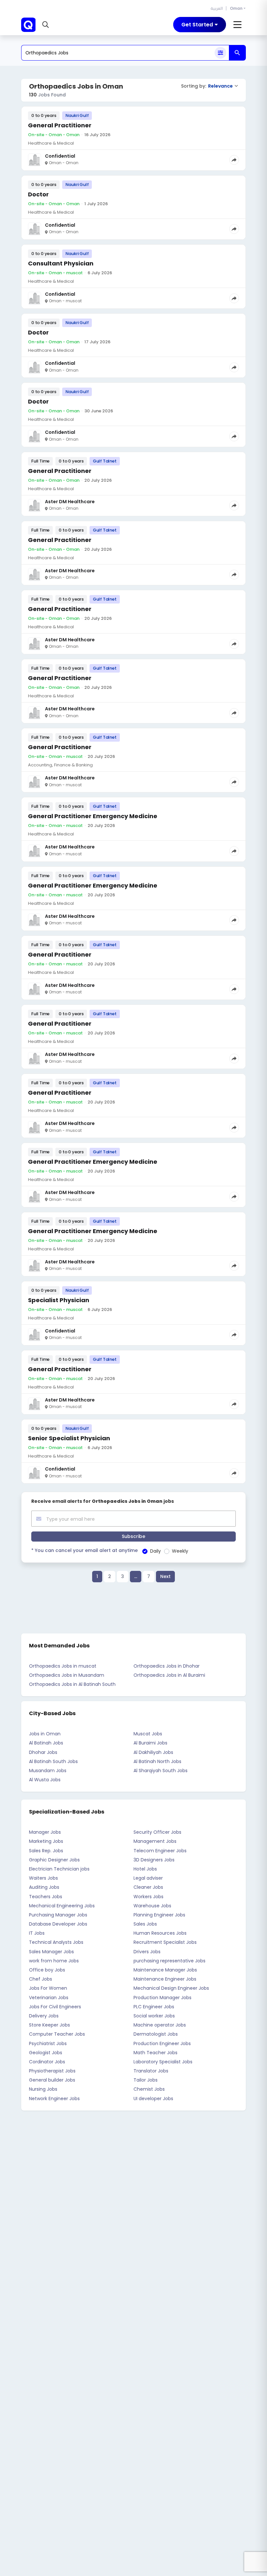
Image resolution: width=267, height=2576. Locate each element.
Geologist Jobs (46, 2053)
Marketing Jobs (46, 1841)
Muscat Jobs (148, 1734)
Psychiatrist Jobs (48, 2043)
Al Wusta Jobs (45, 1780)
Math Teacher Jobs (155, 2053)
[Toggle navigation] (238, 25)
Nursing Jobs (43, 2089)
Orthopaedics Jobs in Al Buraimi (169, 1675)
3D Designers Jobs (154, 1860)
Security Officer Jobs (157, 1832)
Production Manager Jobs (162, 1998)
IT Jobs (37, 1933)
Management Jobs (155, 1841)
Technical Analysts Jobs (56, 1942)
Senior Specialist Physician (69, 1438)
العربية (217, 8)
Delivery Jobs (44, 2016)
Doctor (38, 194)
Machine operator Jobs (160, 2025)
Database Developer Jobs (58, 1924)
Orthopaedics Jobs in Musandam (67, 1675)
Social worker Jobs (154, 2016)
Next (165, 1576)
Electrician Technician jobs (59, 1869)
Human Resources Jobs (160, 1933)
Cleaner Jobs (148, 1887)
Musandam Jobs (48, 1771)
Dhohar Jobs (43, 1752)
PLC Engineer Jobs (154, 2007)
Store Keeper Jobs (49, 2025)
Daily (155, 1551)
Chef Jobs (41, 1979)
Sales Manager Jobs (51, 1952)
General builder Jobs (52, 2080)
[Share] (234, 160)
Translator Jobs (151, 2071)
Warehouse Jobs (152, 1906)
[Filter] (220, 53)
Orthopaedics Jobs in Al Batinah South (72, 1684)
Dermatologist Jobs (156, 2034)
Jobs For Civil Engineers (55, 2007)
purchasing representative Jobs (169, 1961)
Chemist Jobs (149, 2089)
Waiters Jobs (43, 1878)
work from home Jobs (54, 1961)
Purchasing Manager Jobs (58, 1915)
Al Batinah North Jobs (157, 1761)
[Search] (237, 53)
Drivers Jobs (147, 1952)
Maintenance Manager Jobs (165, 1970)
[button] (46, 25)
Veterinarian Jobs (49, 1998)
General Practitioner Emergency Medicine (93, 816)
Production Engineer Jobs (162, 2043)
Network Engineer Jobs (54, 2099)
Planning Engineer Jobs (159, 1915)
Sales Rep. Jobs (46, 1851)
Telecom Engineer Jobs (160, 1851)
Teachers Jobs (46, 1897)
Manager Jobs (45, 1832)
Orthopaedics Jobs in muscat (63, 1666)
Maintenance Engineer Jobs (165, 1979)
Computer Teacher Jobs (57, 2034)
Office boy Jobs (47, 1970)
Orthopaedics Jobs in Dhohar (167, 1666)
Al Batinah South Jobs (53, 1761)
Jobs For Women (48, 1988)
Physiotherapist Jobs (52, 2071)
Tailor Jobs (146, 2080)
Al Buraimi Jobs (150, 1743)
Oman (236, 8)
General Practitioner (60, 125)
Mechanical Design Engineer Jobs (171, 1988)
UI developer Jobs (153, 2099)
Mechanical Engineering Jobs (62, 1906)
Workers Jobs (148, 1897)
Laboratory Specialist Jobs (163, 2062)
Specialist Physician (59, 1300)
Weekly (180, 1551)
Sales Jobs (145, 1924)
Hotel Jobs (145, 1869)
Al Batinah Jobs (46, 1743)
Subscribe (133, 1536)
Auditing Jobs (44, 1887)
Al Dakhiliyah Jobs (153, 1752)
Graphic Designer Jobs (54, 1860)
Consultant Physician (61, 263)
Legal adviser (148, 1878)
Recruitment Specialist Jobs (165, 1942)
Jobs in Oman (45, 1734)
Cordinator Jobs (47, 2062)
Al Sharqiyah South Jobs (161, 1771)
